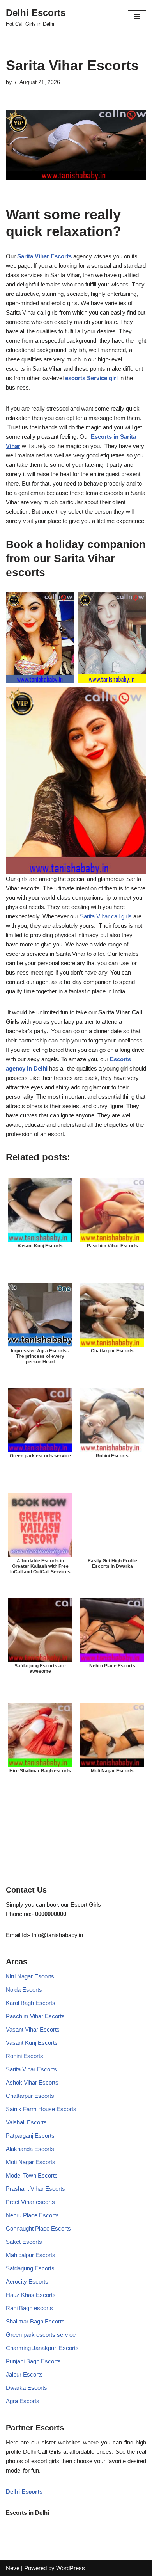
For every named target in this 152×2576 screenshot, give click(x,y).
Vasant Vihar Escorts (33, 2029)
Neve (13, 2568)
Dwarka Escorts (27, 2388)
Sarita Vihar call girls (107, 916)
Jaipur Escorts (24, 2374)
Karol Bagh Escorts (31, 2003)
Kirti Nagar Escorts (30, 1976)
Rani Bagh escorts (29, 2308)
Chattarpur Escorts (30, 2096)
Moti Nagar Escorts (31, 2162)
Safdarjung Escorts (30, 2268)
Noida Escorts (24, 1990)
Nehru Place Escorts (32, 2215)
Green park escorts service (41, 2335)
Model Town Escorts (32, 2175)
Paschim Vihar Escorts (35, 2016)
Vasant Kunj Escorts (32, 2043)
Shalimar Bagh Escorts (35, 2321)
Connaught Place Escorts (38, 2228)
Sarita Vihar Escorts (44, 256)
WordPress (71, 2568)
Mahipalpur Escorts (31, 2255)
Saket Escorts (24, 2242)
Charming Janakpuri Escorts (42, 2348)
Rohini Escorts (25, 2056)
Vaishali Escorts (26, 2122)
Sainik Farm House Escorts (41, 2109)
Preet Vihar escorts (30, 2202)
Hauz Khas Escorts (31, 2295)
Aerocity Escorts (27, 2282)
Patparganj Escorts (30, 2136)
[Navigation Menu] (137, 17)
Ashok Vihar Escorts (32, 2082)
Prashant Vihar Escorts (35, 2189)
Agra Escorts (23, 2401)
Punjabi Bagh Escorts (33, 2361)
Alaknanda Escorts (30, 2149)
